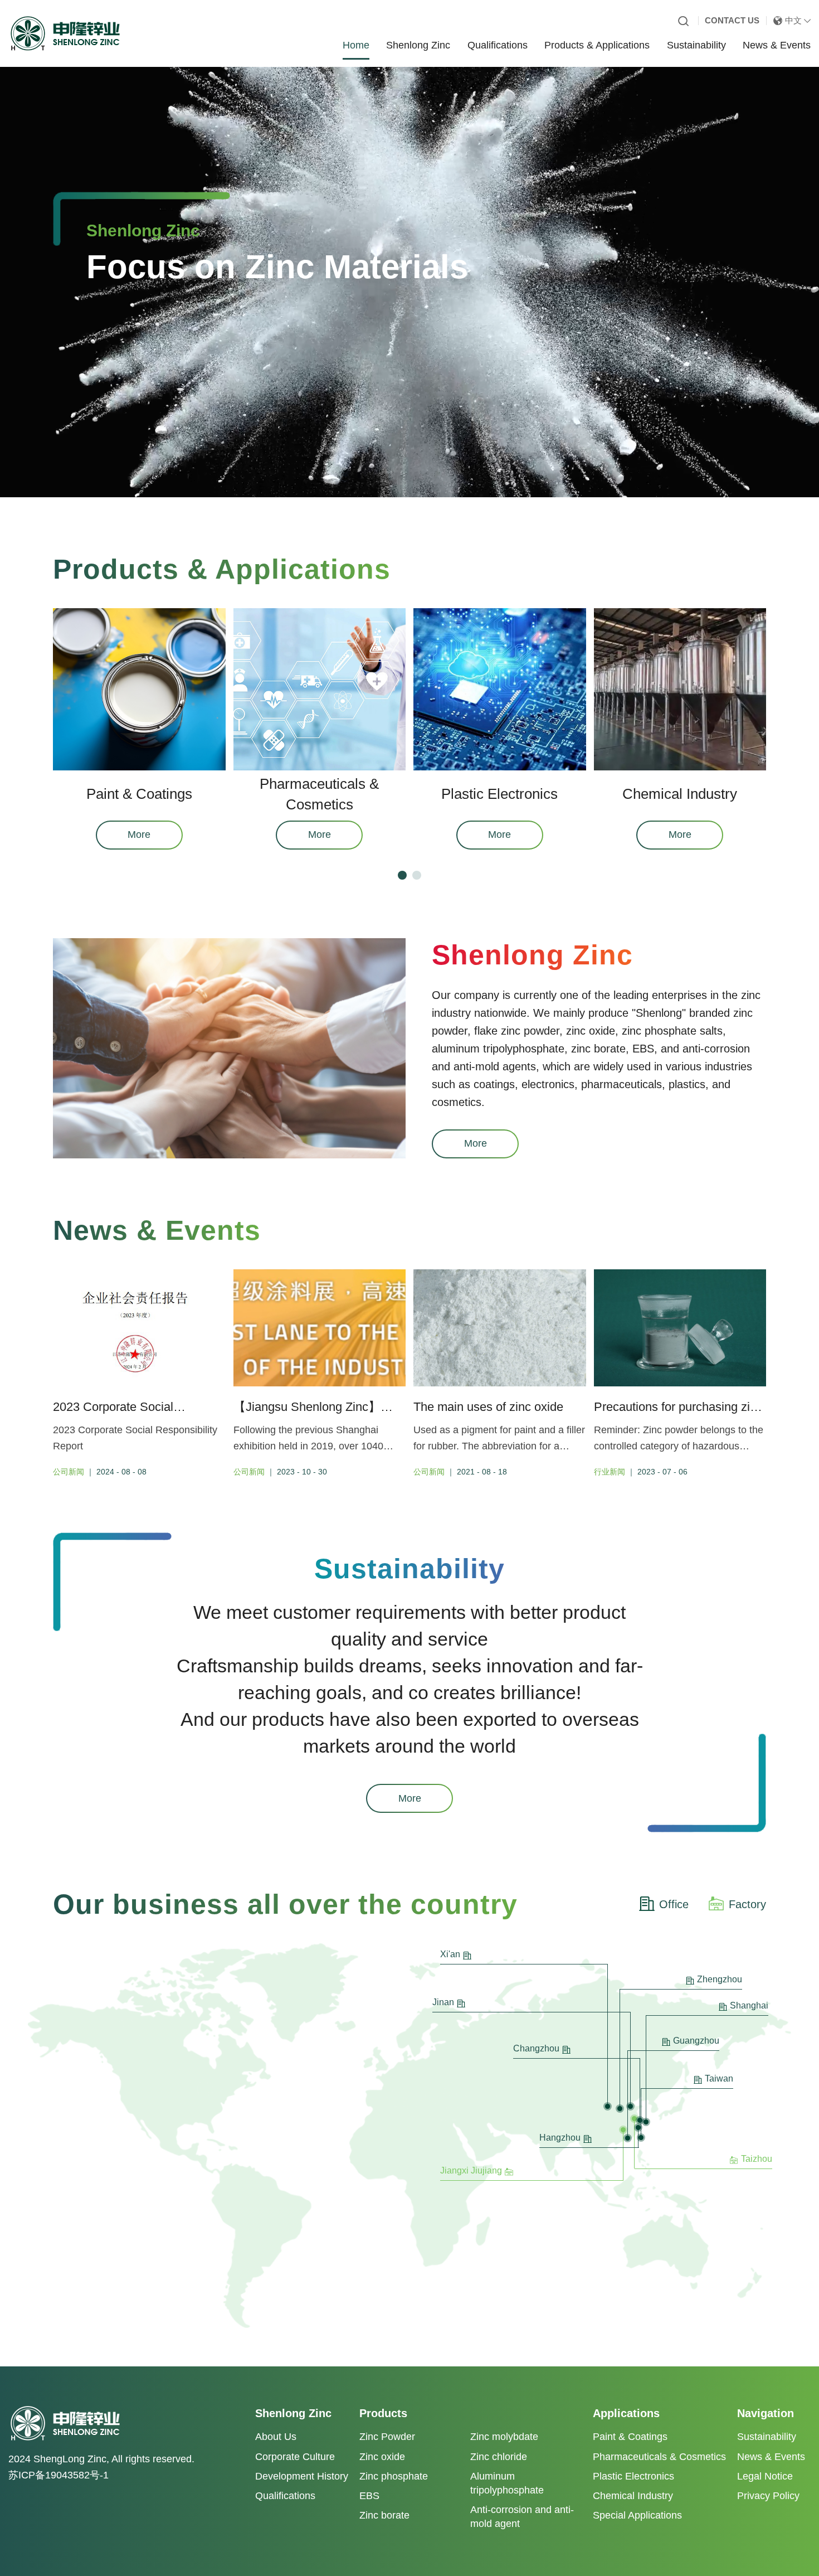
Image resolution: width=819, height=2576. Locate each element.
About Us (276, 2437)
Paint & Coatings (630, 2437)
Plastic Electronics (633, 2476)
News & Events (777, 45)
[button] (402, 875)
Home (356, 45)
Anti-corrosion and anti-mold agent (522, 2517)
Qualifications (498, 45)
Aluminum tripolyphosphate (507, 2483)
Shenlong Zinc (418, 45)
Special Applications (637, 2515)
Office (674, 1904)
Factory (747, 1904)
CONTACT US (732, 20)
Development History (302, 2476)
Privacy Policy (768, 2496)
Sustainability (696, 45)
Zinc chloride (499, 2457)
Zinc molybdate (504, 2437)
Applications (626, 2413)
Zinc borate (384, 2515)
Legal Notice (765, 2476)
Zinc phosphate (394, 2476)
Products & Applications (597, 45)
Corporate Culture (295, 2457)
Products (383, 2413)
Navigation (766, 2413)
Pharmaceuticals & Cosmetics (659, 2457)
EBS (369, 2496)
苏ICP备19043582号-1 (58, 2475)
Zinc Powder (387, 2437)
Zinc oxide (382, 2457)
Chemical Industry (633, 2496)
